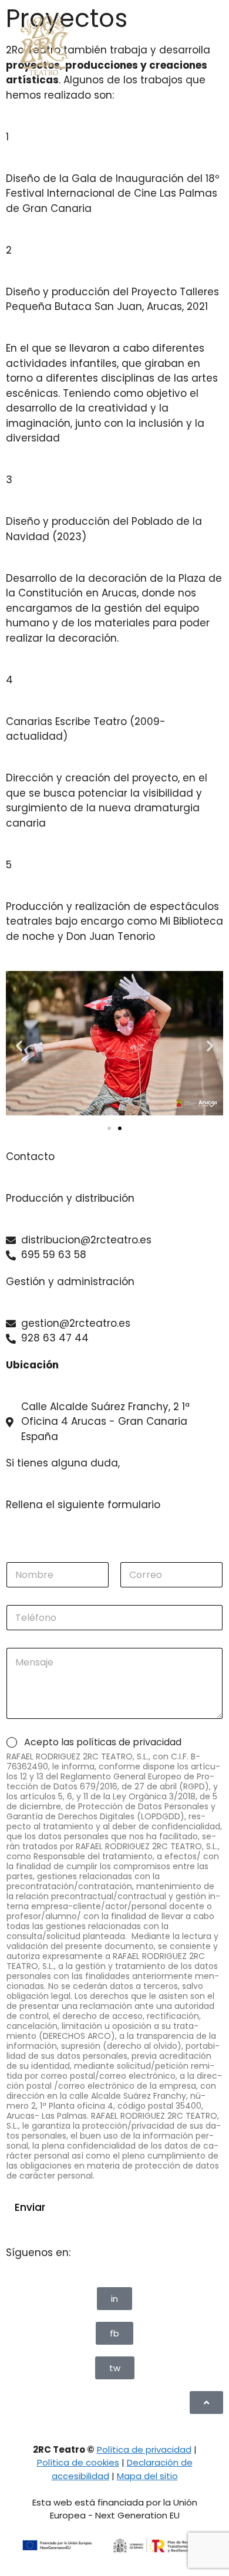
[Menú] (195, 45)
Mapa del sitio (147, 2476)
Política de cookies (78, 2462)
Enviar (30, 2207)
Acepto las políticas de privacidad (103, 1743)
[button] (19, 1045)
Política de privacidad (144, 2449)
